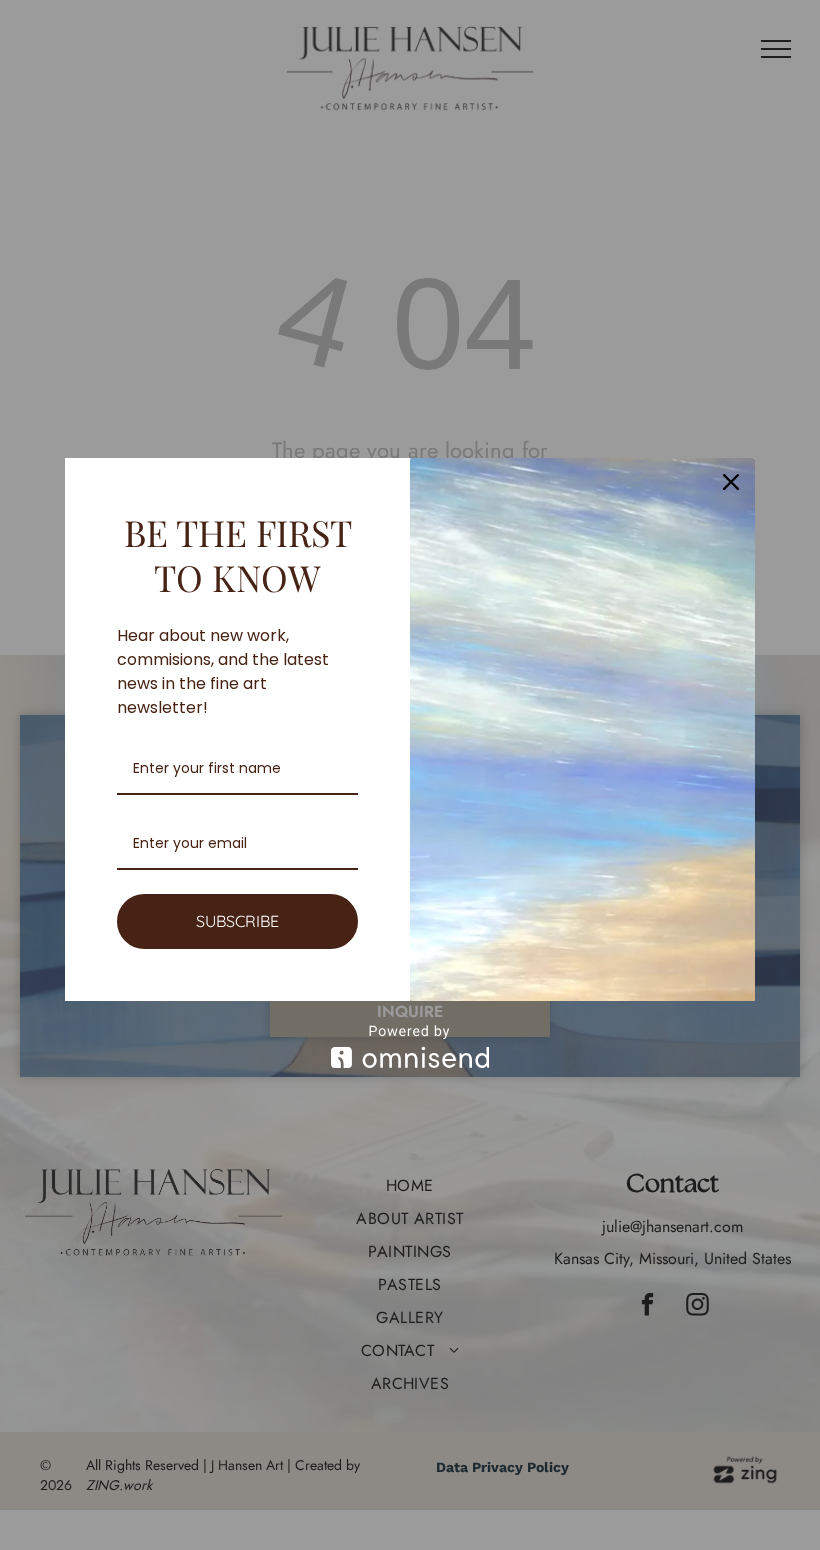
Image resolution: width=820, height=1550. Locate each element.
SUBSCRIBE (237, 921)
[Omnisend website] (410, 1046)
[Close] (731, 482)
